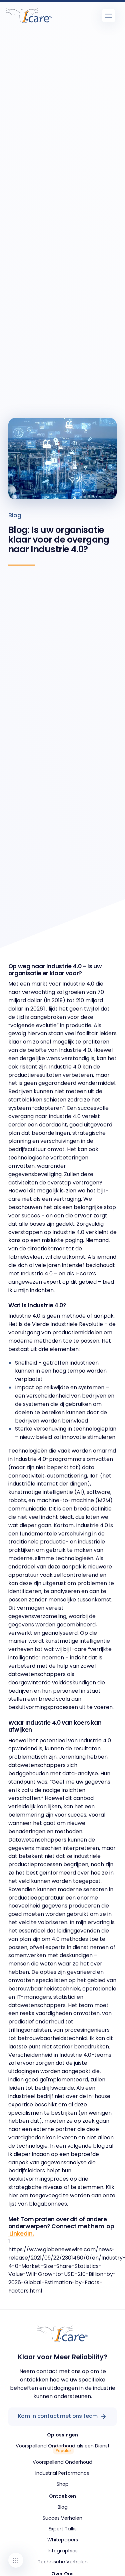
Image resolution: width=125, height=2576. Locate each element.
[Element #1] (16, 2560)
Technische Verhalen (63, 2562)
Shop (63, 2484)
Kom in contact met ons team (58, 2416)
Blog (15, 515)
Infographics (63, 2551)
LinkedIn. (21, 2234)
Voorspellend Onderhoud (62, 2462)
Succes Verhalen (62, 2518)
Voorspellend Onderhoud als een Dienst (63, 2446)
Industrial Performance (62, 2473)
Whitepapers (63, 2540)
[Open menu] (109, 16)
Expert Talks (63, 2529)
